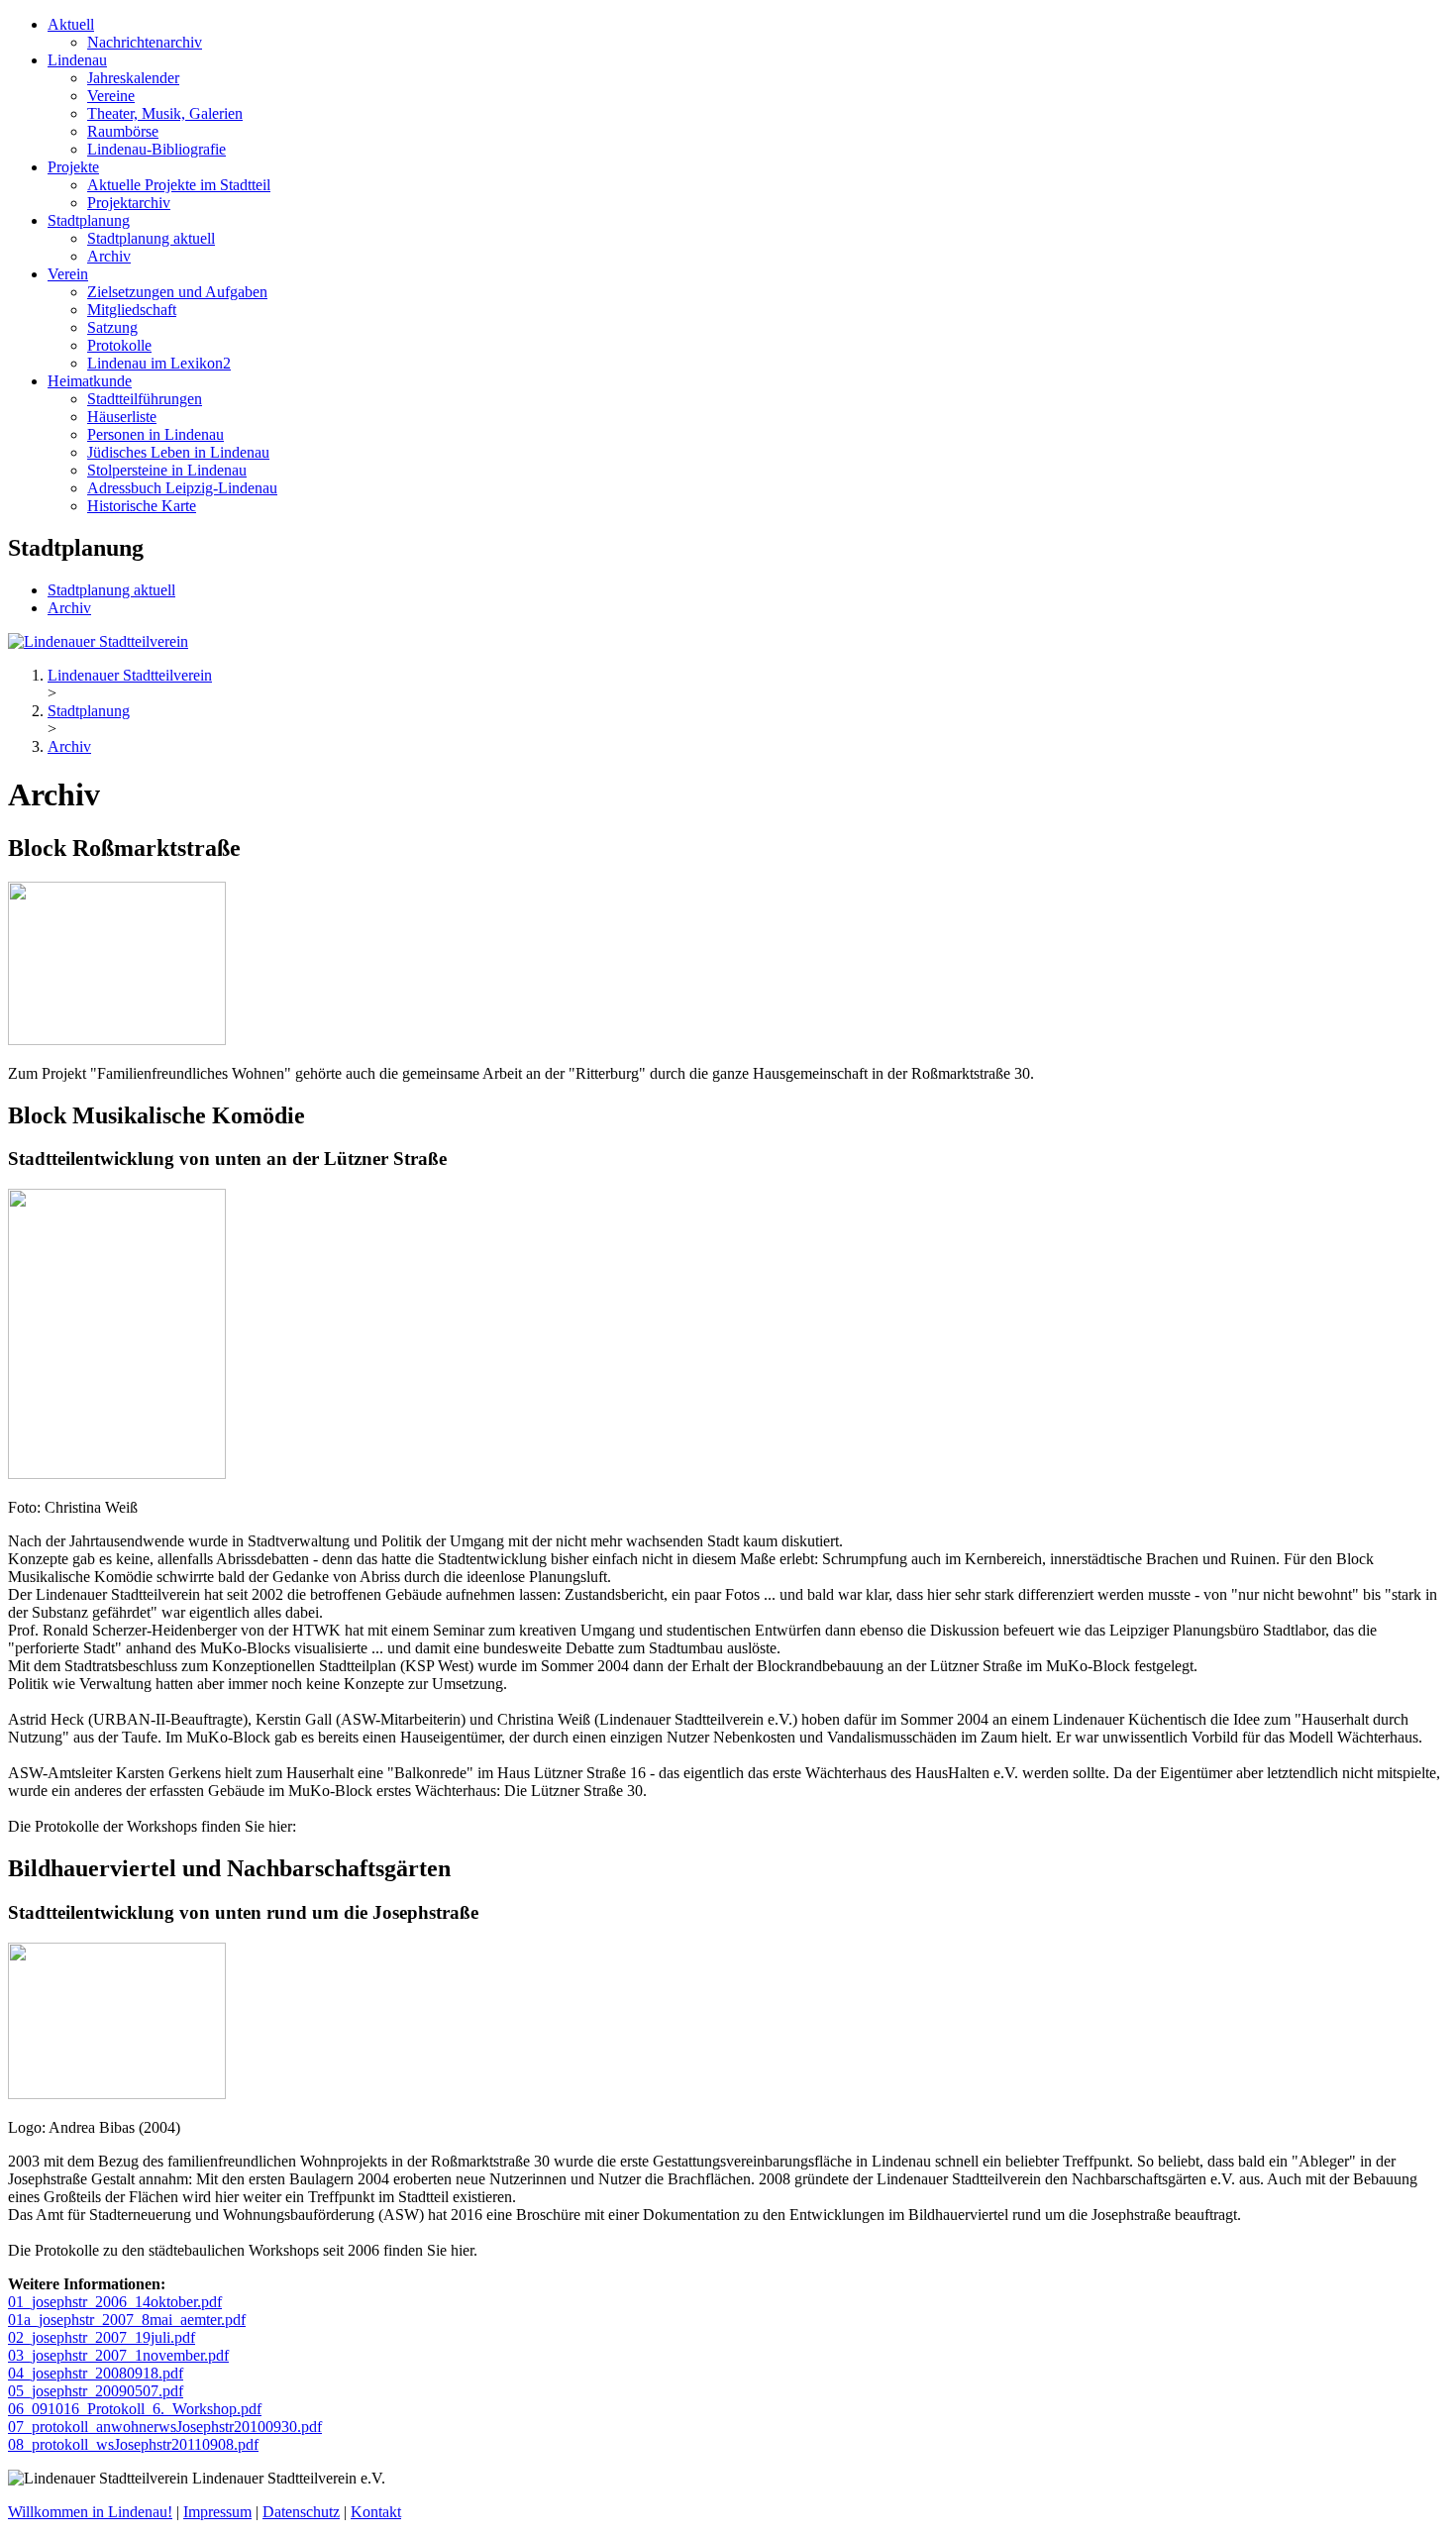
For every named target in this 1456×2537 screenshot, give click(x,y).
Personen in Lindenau (156, 434)
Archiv (109, 256)
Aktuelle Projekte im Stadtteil (179, 185)
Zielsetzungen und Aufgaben (177, 292)
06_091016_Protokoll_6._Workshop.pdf (135, 2409)
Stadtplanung (89, 220)
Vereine (111, 96)
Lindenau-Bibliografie (156, 149)
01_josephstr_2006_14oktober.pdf (115, 2302)
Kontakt (376, 2512)
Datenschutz (301, 2512)
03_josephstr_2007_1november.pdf (118, 2355)
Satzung (112, 327)
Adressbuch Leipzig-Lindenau (182, 488)
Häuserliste (122, 417)
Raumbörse (123, 131)
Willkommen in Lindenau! (90, 2512)
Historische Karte (142, 506)
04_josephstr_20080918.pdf (96, 2373)
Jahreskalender (133, 78)
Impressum (217, 2512)
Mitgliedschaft (132, 310)
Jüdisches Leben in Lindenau (178, 452)
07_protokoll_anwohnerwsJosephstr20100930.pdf (165, 2427)
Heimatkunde (90, 381)
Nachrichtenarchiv (145, 42)
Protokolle (119, 345)
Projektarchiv (129, 203)
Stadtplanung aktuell (151, 238)
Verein (68, 274)
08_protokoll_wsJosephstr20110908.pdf (133, 2444)
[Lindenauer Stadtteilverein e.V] (98, 641)
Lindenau (77, 60)
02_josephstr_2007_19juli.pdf (102, 2337)
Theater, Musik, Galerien (165, 113)
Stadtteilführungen (145, 399)
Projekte (73, 167)
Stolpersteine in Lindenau (167, 470)
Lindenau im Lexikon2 (159, 363)
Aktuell (71, 24)
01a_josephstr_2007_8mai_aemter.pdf (127, 2320)
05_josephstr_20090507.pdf (96, 2391)
